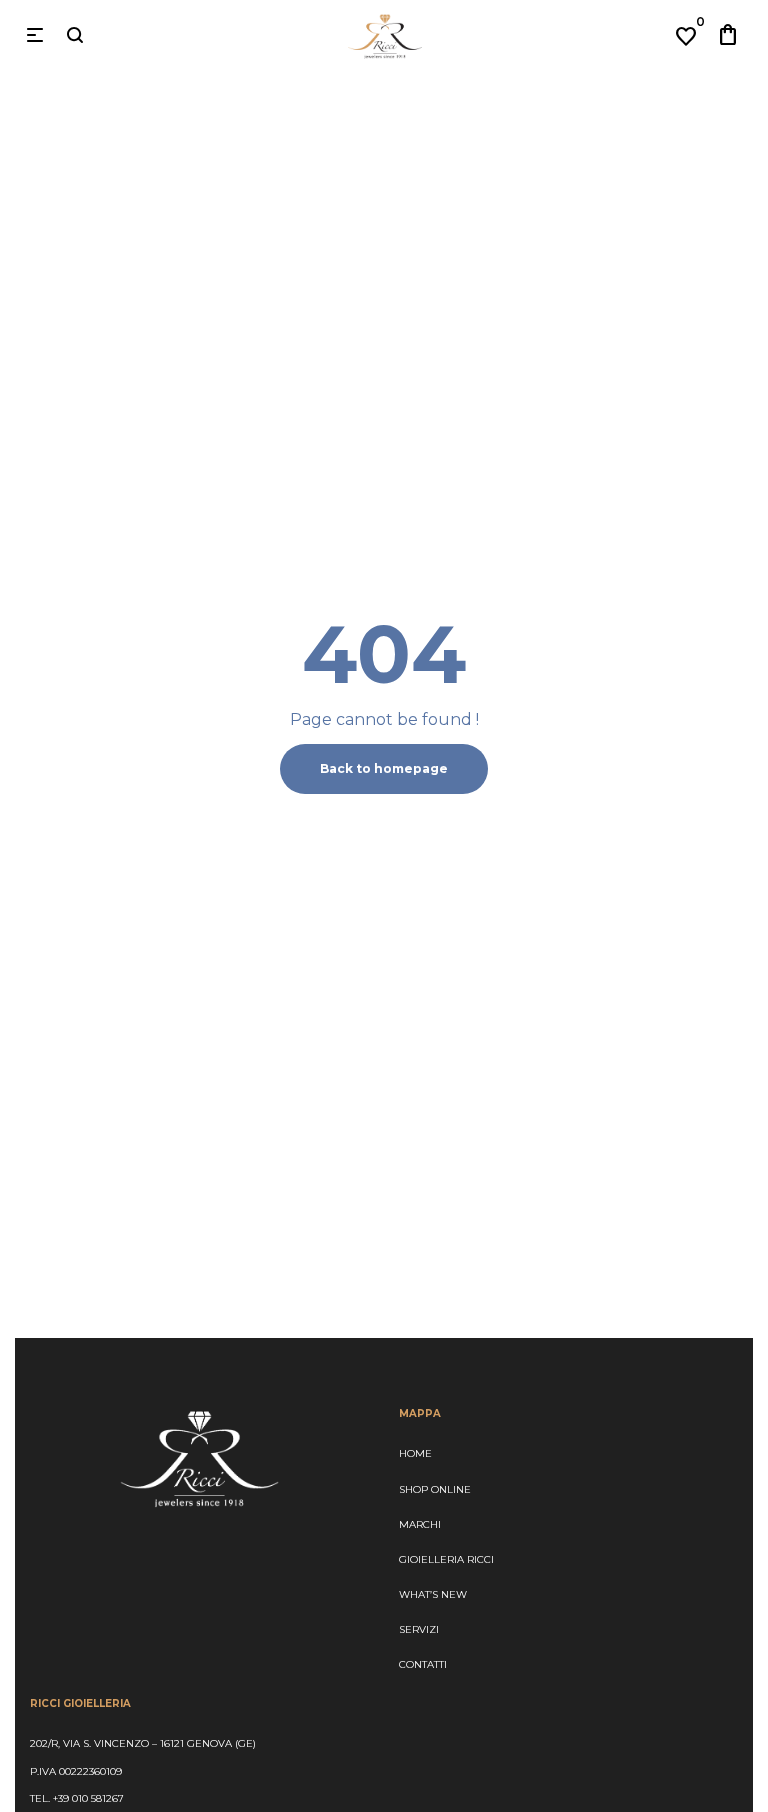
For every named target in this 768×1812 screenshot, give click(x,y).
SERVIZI (419, 1629)
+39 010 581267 (88, 1798)
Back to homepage (384, 768)
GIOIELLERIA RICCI (446, 1559)
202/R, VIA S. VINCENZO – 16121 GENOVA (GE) (143, 1743)
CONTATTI (423, 1664)
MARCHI (420, 1524)
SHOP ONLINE (435, 1489)
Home (415, 1453)
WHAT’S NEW (433, 1594)
